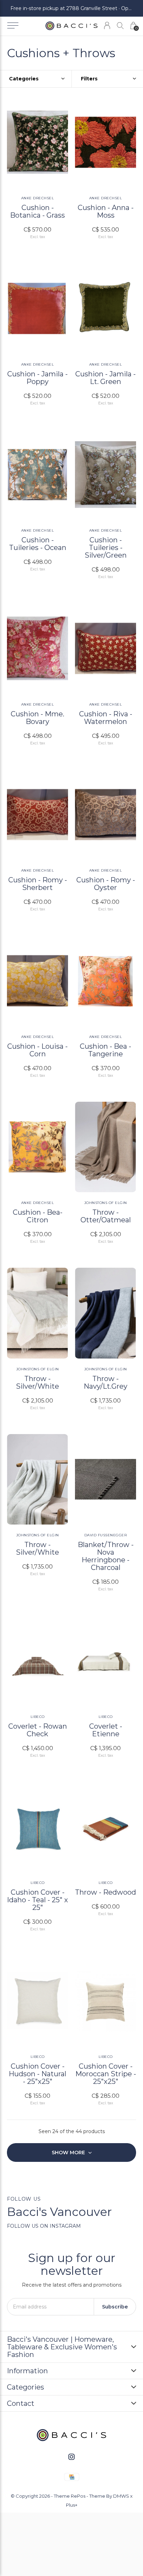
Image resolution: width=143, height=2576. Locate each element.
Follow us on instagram (44, 2226)
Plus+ (72, 2505)
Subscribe (115, 2307)
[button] (13, 26)
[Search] (120, 25)
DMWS (121, 2496)
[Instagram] (71, 2457)
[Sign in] (107, 25)
